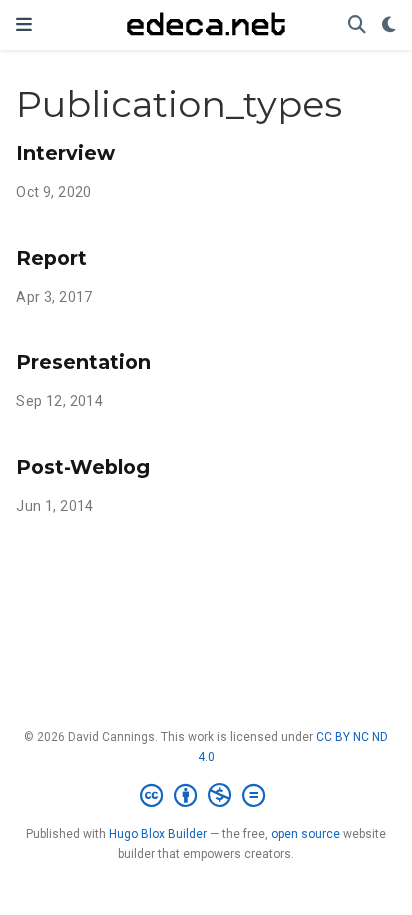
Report (51, 258)
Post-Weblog (83, 467)
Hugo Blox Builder (158, 834)
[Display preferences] (389, 25)
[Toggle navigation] (24, 25)
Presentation (83, 362)
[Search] (357, 25)
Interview (65, 153)
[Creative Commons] (206, 796)
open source (305, 834)
